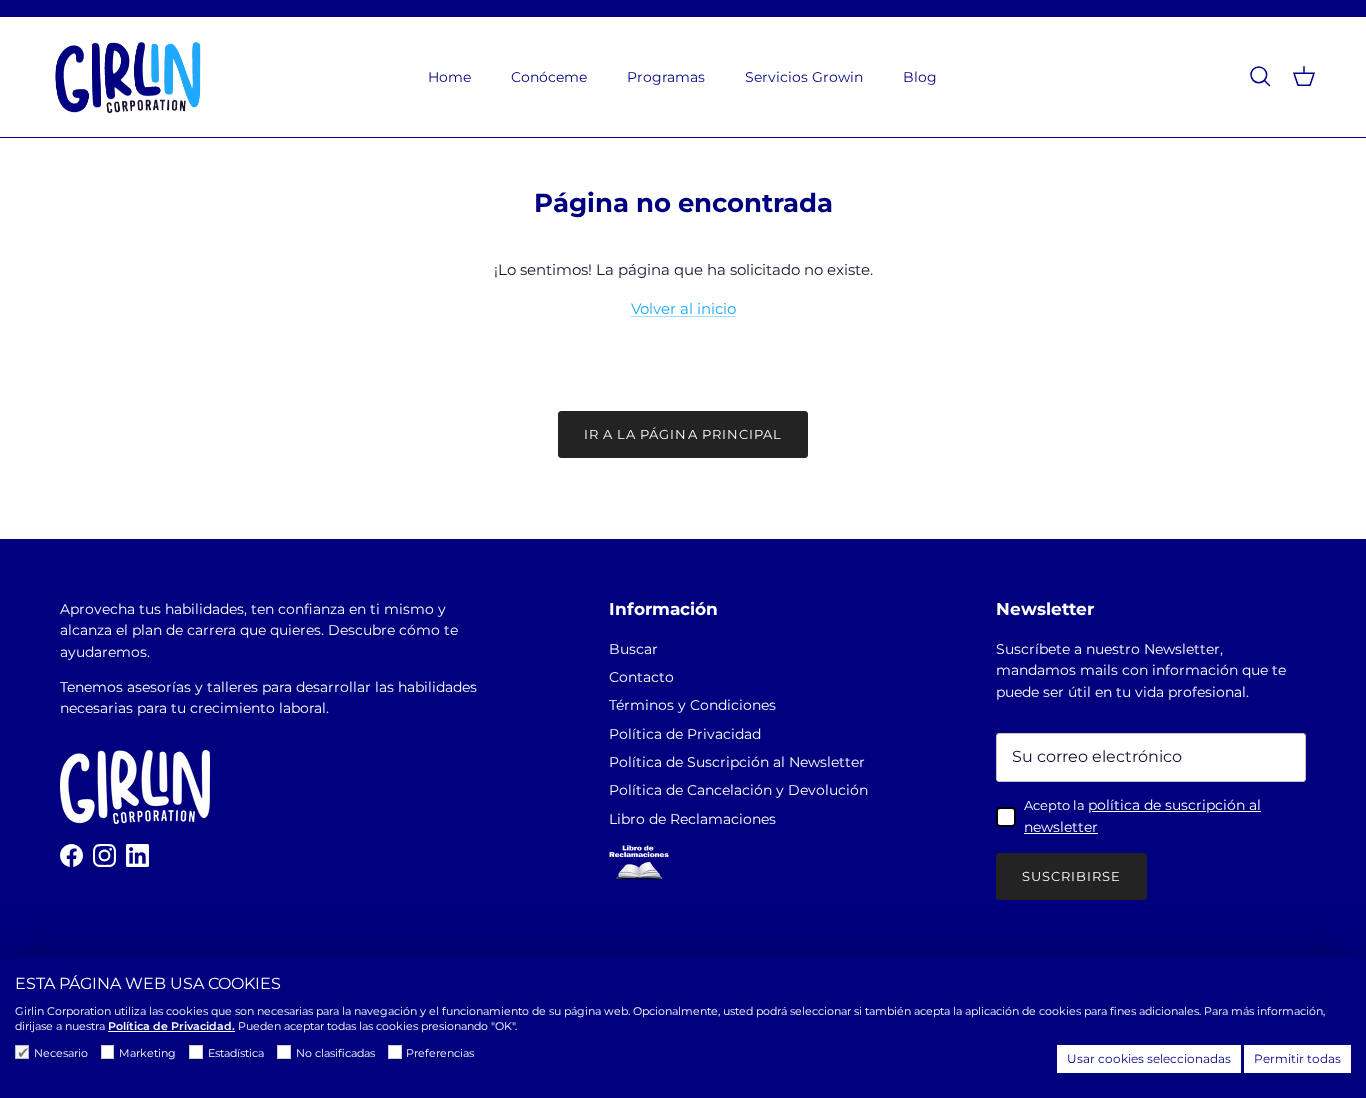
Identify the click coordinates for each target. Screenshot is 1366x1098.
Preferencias (440, 1053)
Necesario (61, 1053)
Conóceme (549, 77)
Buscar (633, 649)
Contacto (641, 677)
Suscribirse (1071, 876)
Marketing (147, 1053)
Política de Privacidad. (171, 1026)
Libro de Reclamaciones (692, 819)
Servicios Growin (804, 77)
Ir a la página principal (683, 434)
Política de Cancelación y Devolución (738, 790)
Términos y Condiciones (692, 705)
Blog (920, 77)
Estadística (236, 1053)
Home (449, 77)
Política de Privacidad (685, 734)
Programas (666, 77)
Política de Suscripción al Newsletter (737, 762)
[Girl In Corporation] (127, 77)
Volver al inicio (683, 308)
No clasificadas (335, 1053)
